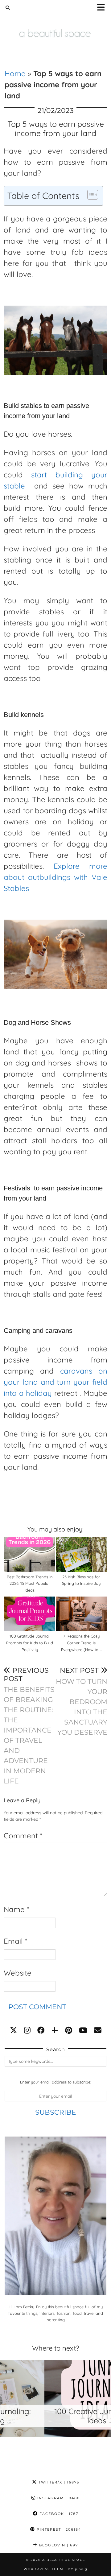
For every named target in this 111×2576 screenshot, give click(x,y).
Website (18, 1973)
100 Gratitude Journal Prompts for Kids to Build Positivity (30, 1643)
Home (15, 73)
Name (16, 1909)
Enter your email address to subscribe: (55, 2082)
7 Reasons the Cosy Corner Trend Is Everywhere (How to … (81, 1643)
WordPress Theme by (55, 2569)
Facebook (58, 2514)
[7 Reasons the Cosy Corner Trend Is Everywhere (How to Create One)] (82, 1614)
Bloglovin (58, 2545)
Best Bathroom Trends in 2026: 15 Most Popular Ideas (30, 1583)
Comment (23, 1836)
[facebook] (41, 2030)
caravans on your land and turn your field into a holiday (55, 1382)
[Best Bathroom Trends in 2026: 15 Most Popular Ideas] (30, 1554)
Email (15, 1941)
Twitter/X (58, 2482)
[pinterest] (69, 2030)
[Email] (98, 2030)
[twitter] (14, 2030)
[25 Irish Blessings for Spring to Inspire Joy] (82, 1554)
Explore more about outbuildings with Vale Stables (55, 877)
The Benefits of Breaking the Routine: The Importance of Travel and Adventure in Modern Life (29, 1726)
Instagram (58, 2498)
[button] (103, 8)
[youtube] (83, 2030)
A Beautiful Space (64, 2560)
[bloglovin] (55, 2030)
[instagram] (27, 2030)
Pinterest (58, 2529)
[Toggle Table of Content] (90, 195)
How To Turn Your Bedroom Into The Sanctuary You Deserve (82, 1701)
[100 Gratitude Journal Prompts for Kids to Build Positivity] (30, 1614)
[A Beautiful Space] (55, 25)
